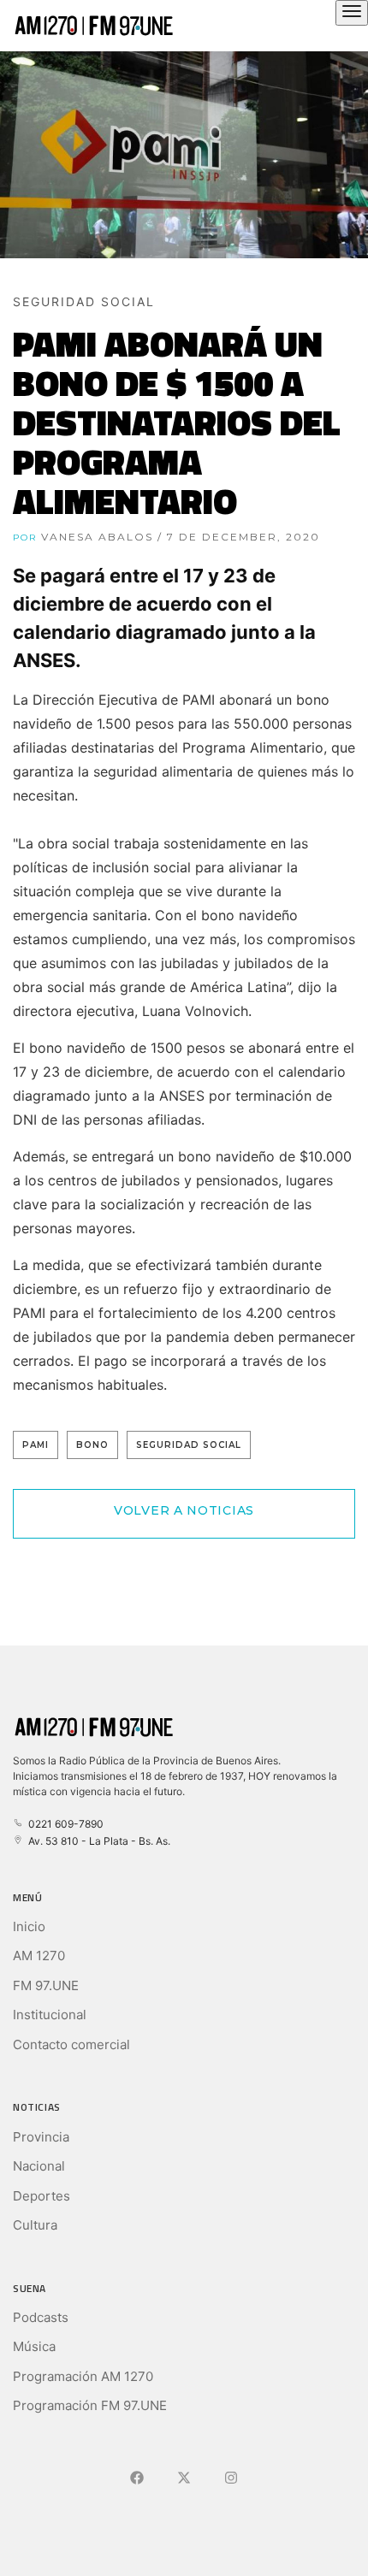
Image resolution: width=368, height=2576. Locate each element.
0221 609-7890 (63, 1824)
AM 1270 (39, 1956)
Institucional (50, 2015)
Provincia (41, 2137)
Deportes (42, 2196)
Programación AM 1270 (83, 2376)
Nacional (39, 2166)
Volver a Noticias (184, 1510)
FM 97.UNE (46, 1985)
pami (36, 1445)
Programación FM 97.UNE (90, 2405)
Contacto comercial (71, 2044)
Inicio (29, 1926)
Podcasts (41, 2317)
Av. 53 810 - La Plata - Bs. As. (97, 1841)
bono (92, 1445)
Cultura (35, 2225)
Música (34, 2346)
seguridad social (189, 1445)
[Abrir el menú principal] (352, 13)
